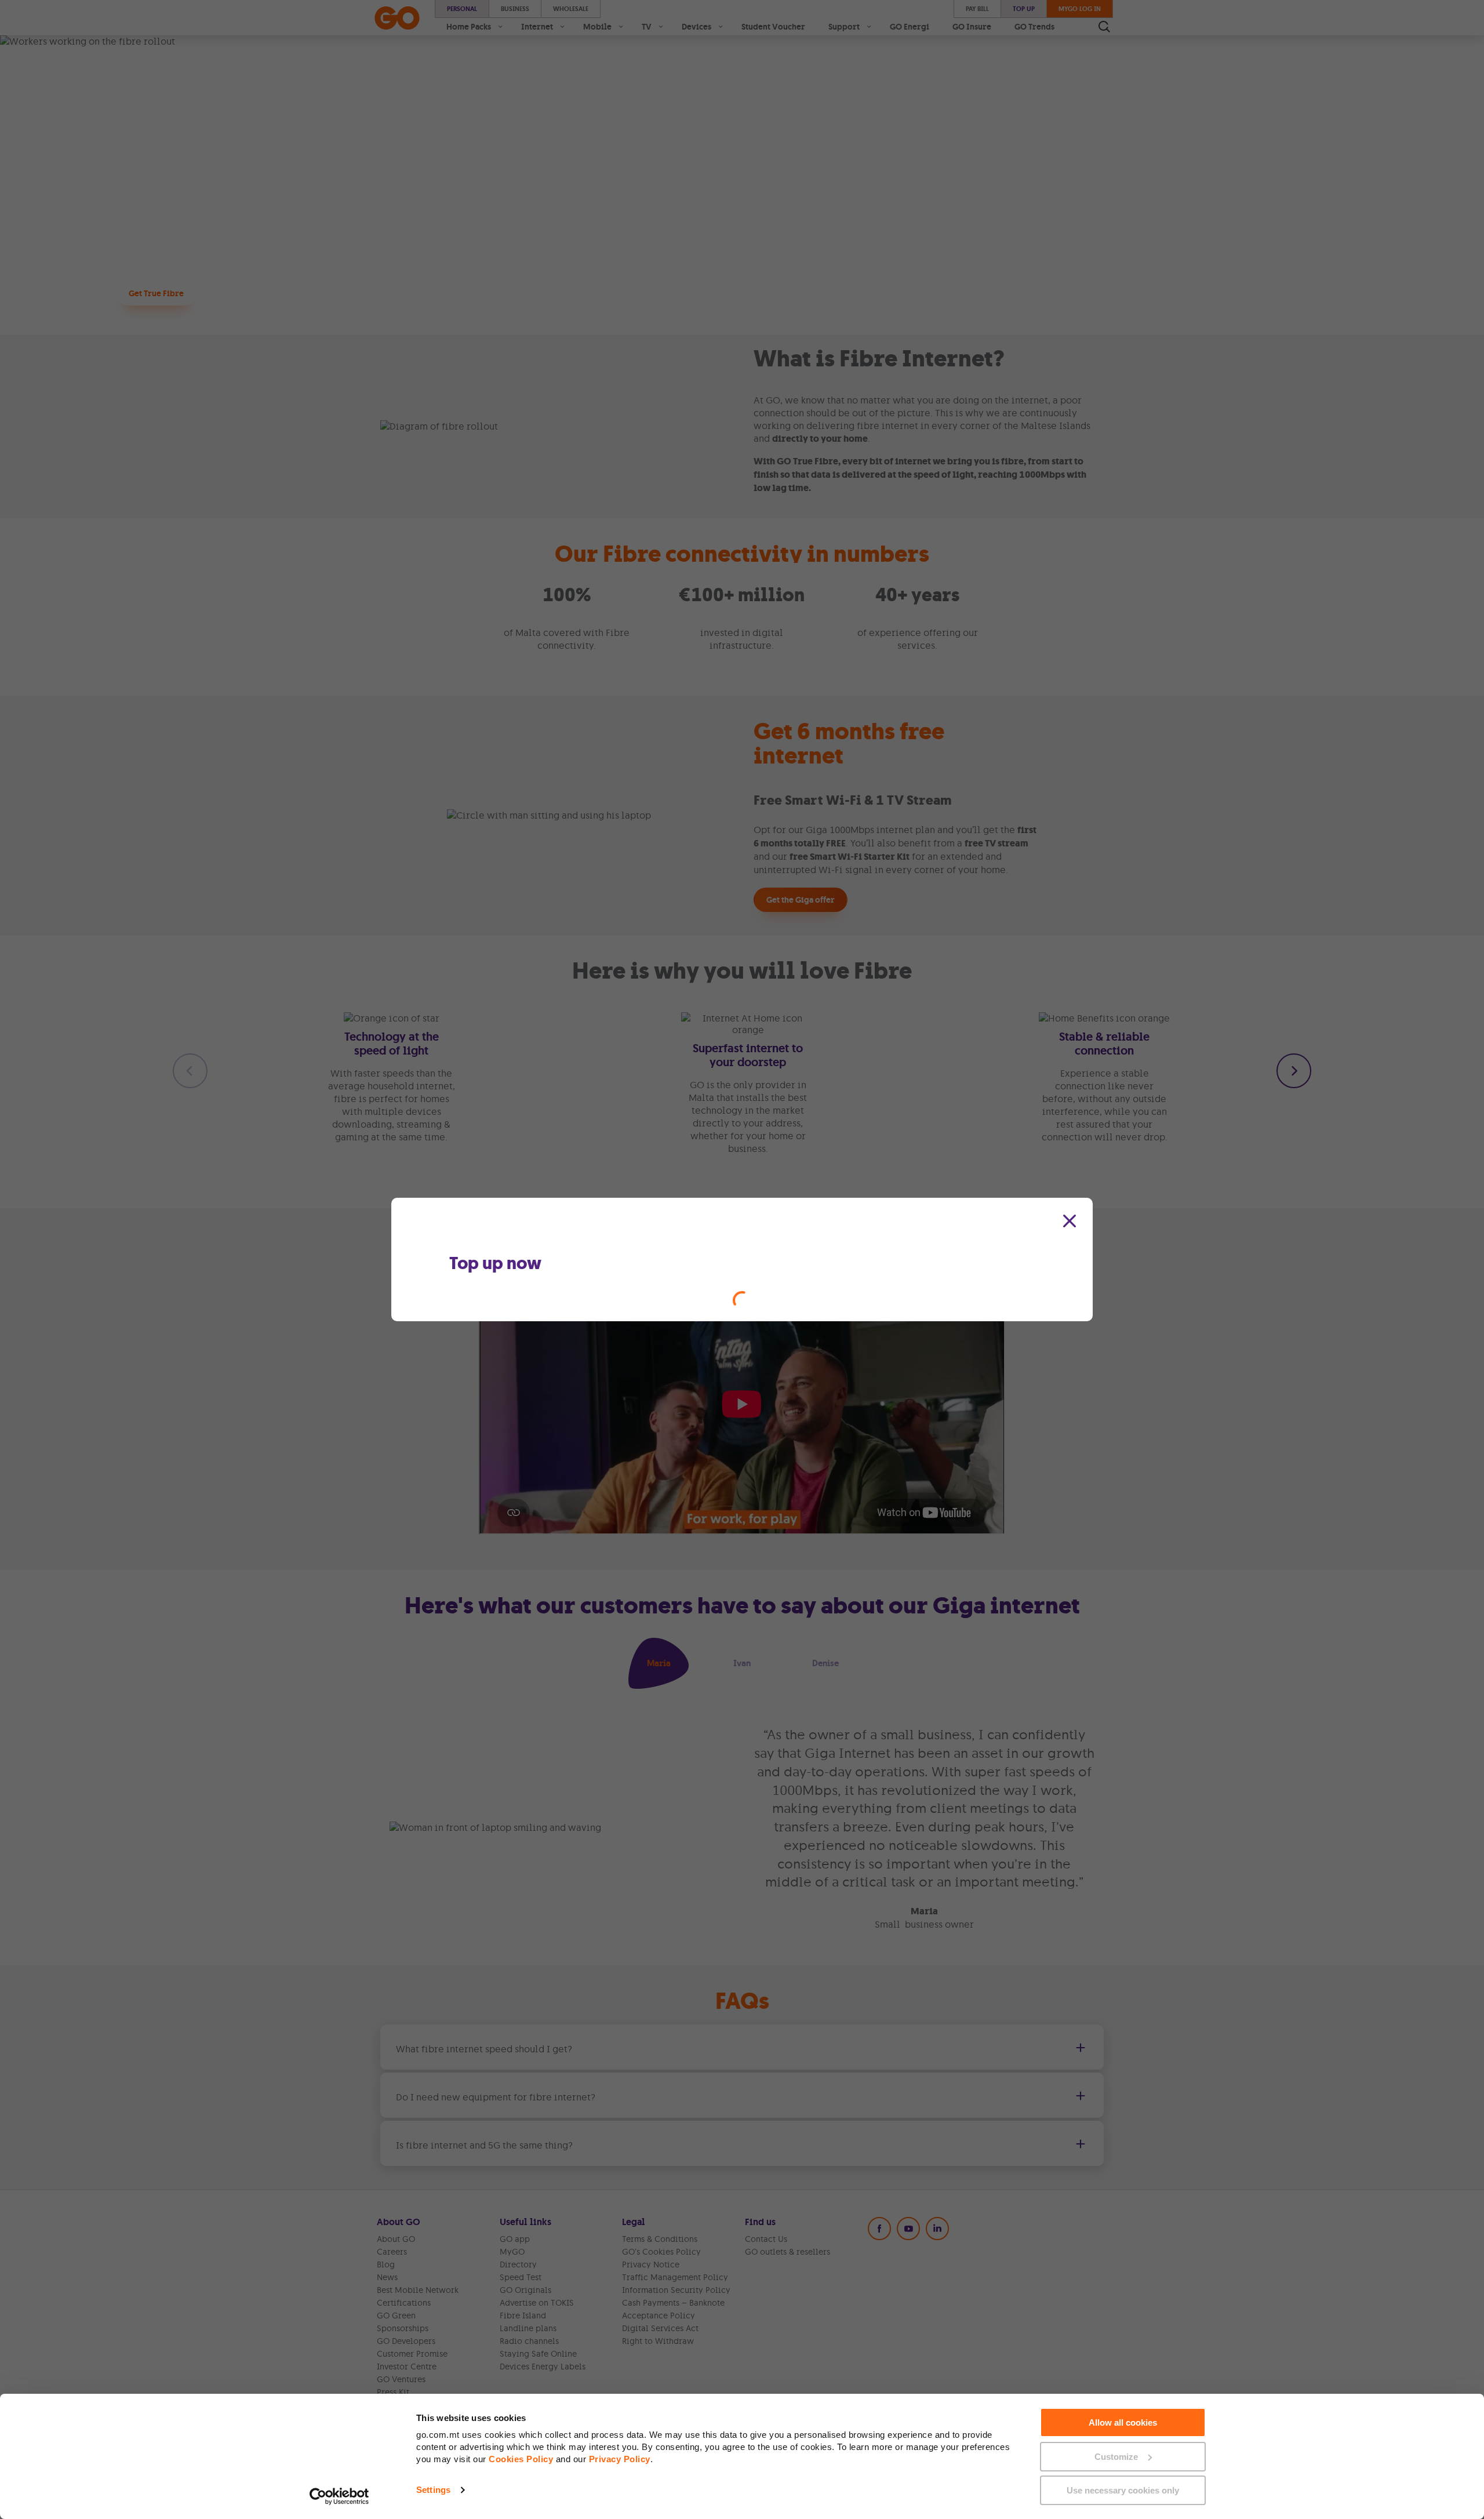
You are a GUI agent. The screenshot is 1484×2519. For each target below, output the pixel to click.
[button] (1070, 1221)
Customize (1116, 2457)
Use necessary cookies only (1123, 2490)
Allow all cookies (1123, 2422)
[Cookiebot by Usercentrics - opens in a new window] (339, 2496)
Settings (433, 2490)
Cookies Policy (521, 2459)
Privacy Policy (620, 2459)
